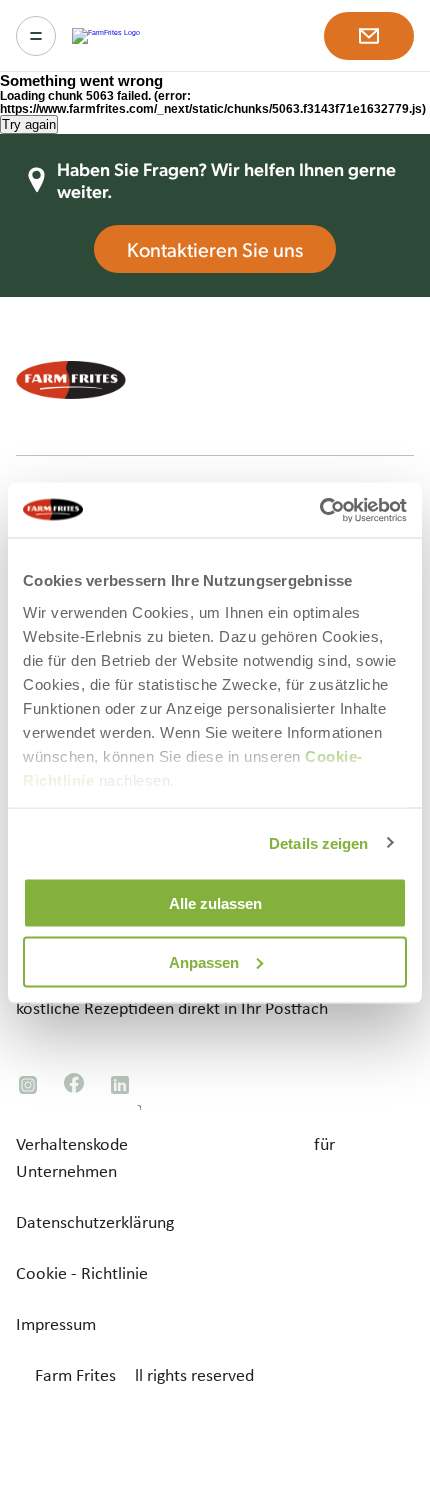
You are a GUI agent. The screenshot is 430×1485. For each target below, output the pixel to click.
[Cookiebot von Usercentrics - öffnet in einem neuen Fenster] (319, 510)
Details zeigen (318, 842)
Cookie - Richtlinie (82, 1273)
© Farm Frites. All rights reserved (135, 1375)
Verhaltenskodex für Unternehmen (175, 1157)
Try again (29, 124)
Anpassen (204, 961)
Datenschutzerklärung (95, 1222)
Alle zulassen (215, 903)
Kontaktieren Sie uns (215, 249)
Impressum (56, 1324)
